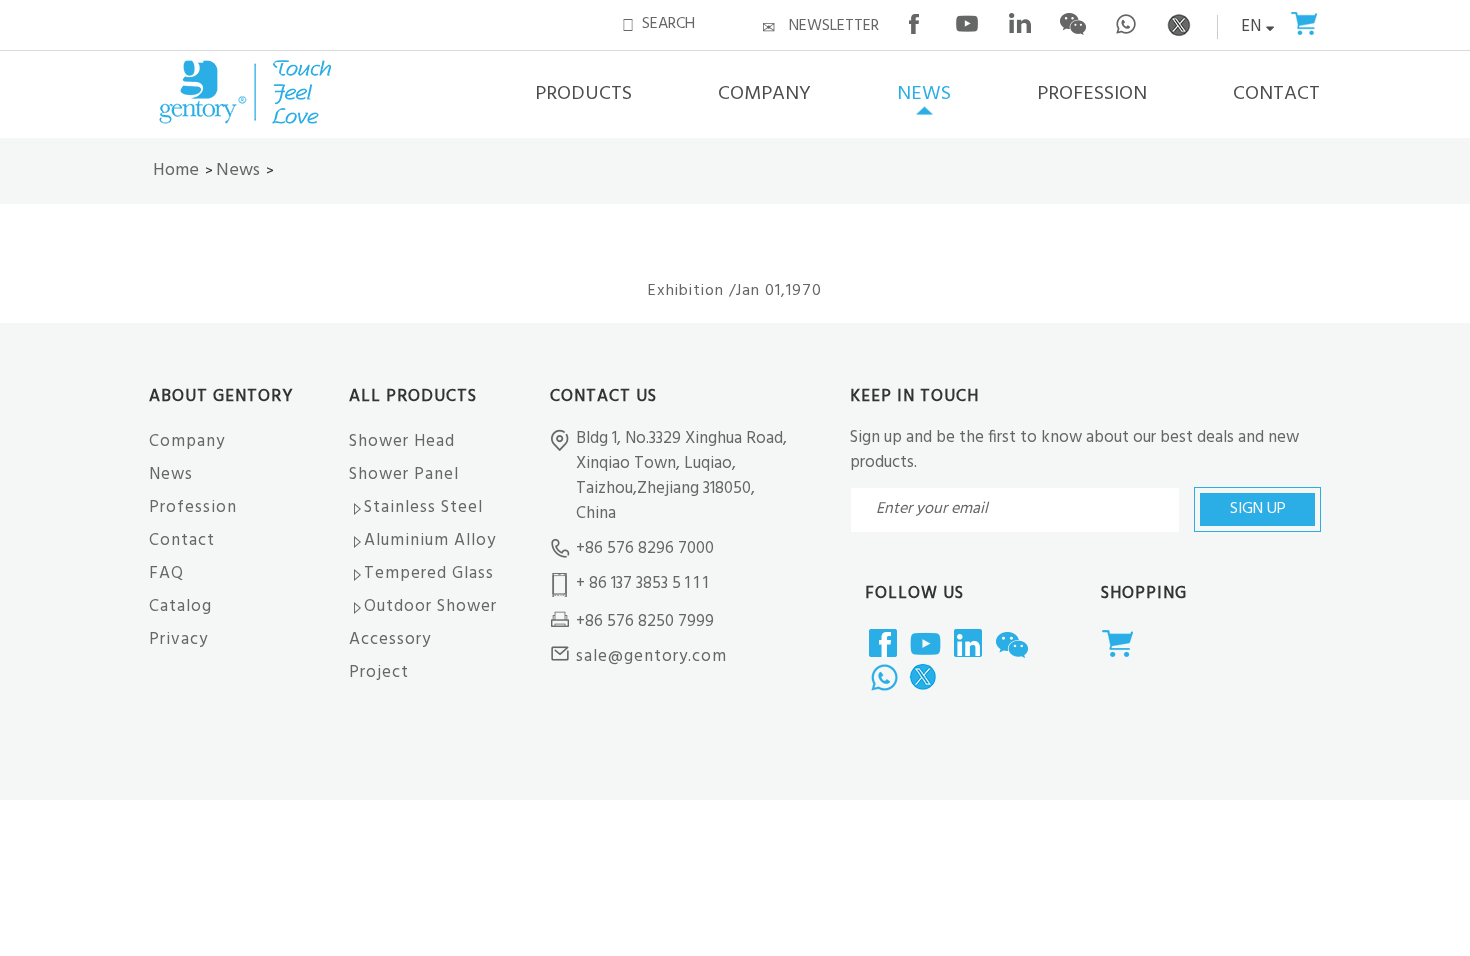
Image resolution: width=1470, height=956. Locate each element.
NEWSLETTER (834, 26)
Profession (193, 507)
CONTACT (1276, 94)
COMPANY (764, 94)
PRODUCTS (583, 94)
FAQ (166, 573)
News (238, 170)
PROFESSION (1092, 94)
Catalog (180, 606)
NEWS (924, 94)
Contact (182, 540)
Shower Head (402, 441)
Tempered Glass (429, 573)
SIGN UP (1258, 509)
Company (187, 441)
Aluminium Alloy (430, 540)
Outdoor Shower (430, 606)
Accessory (390, 639)
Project (379, 672)
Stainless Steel (423, 507)
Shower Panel (404, 474)
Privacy (178, 639)
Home (176, 170)
